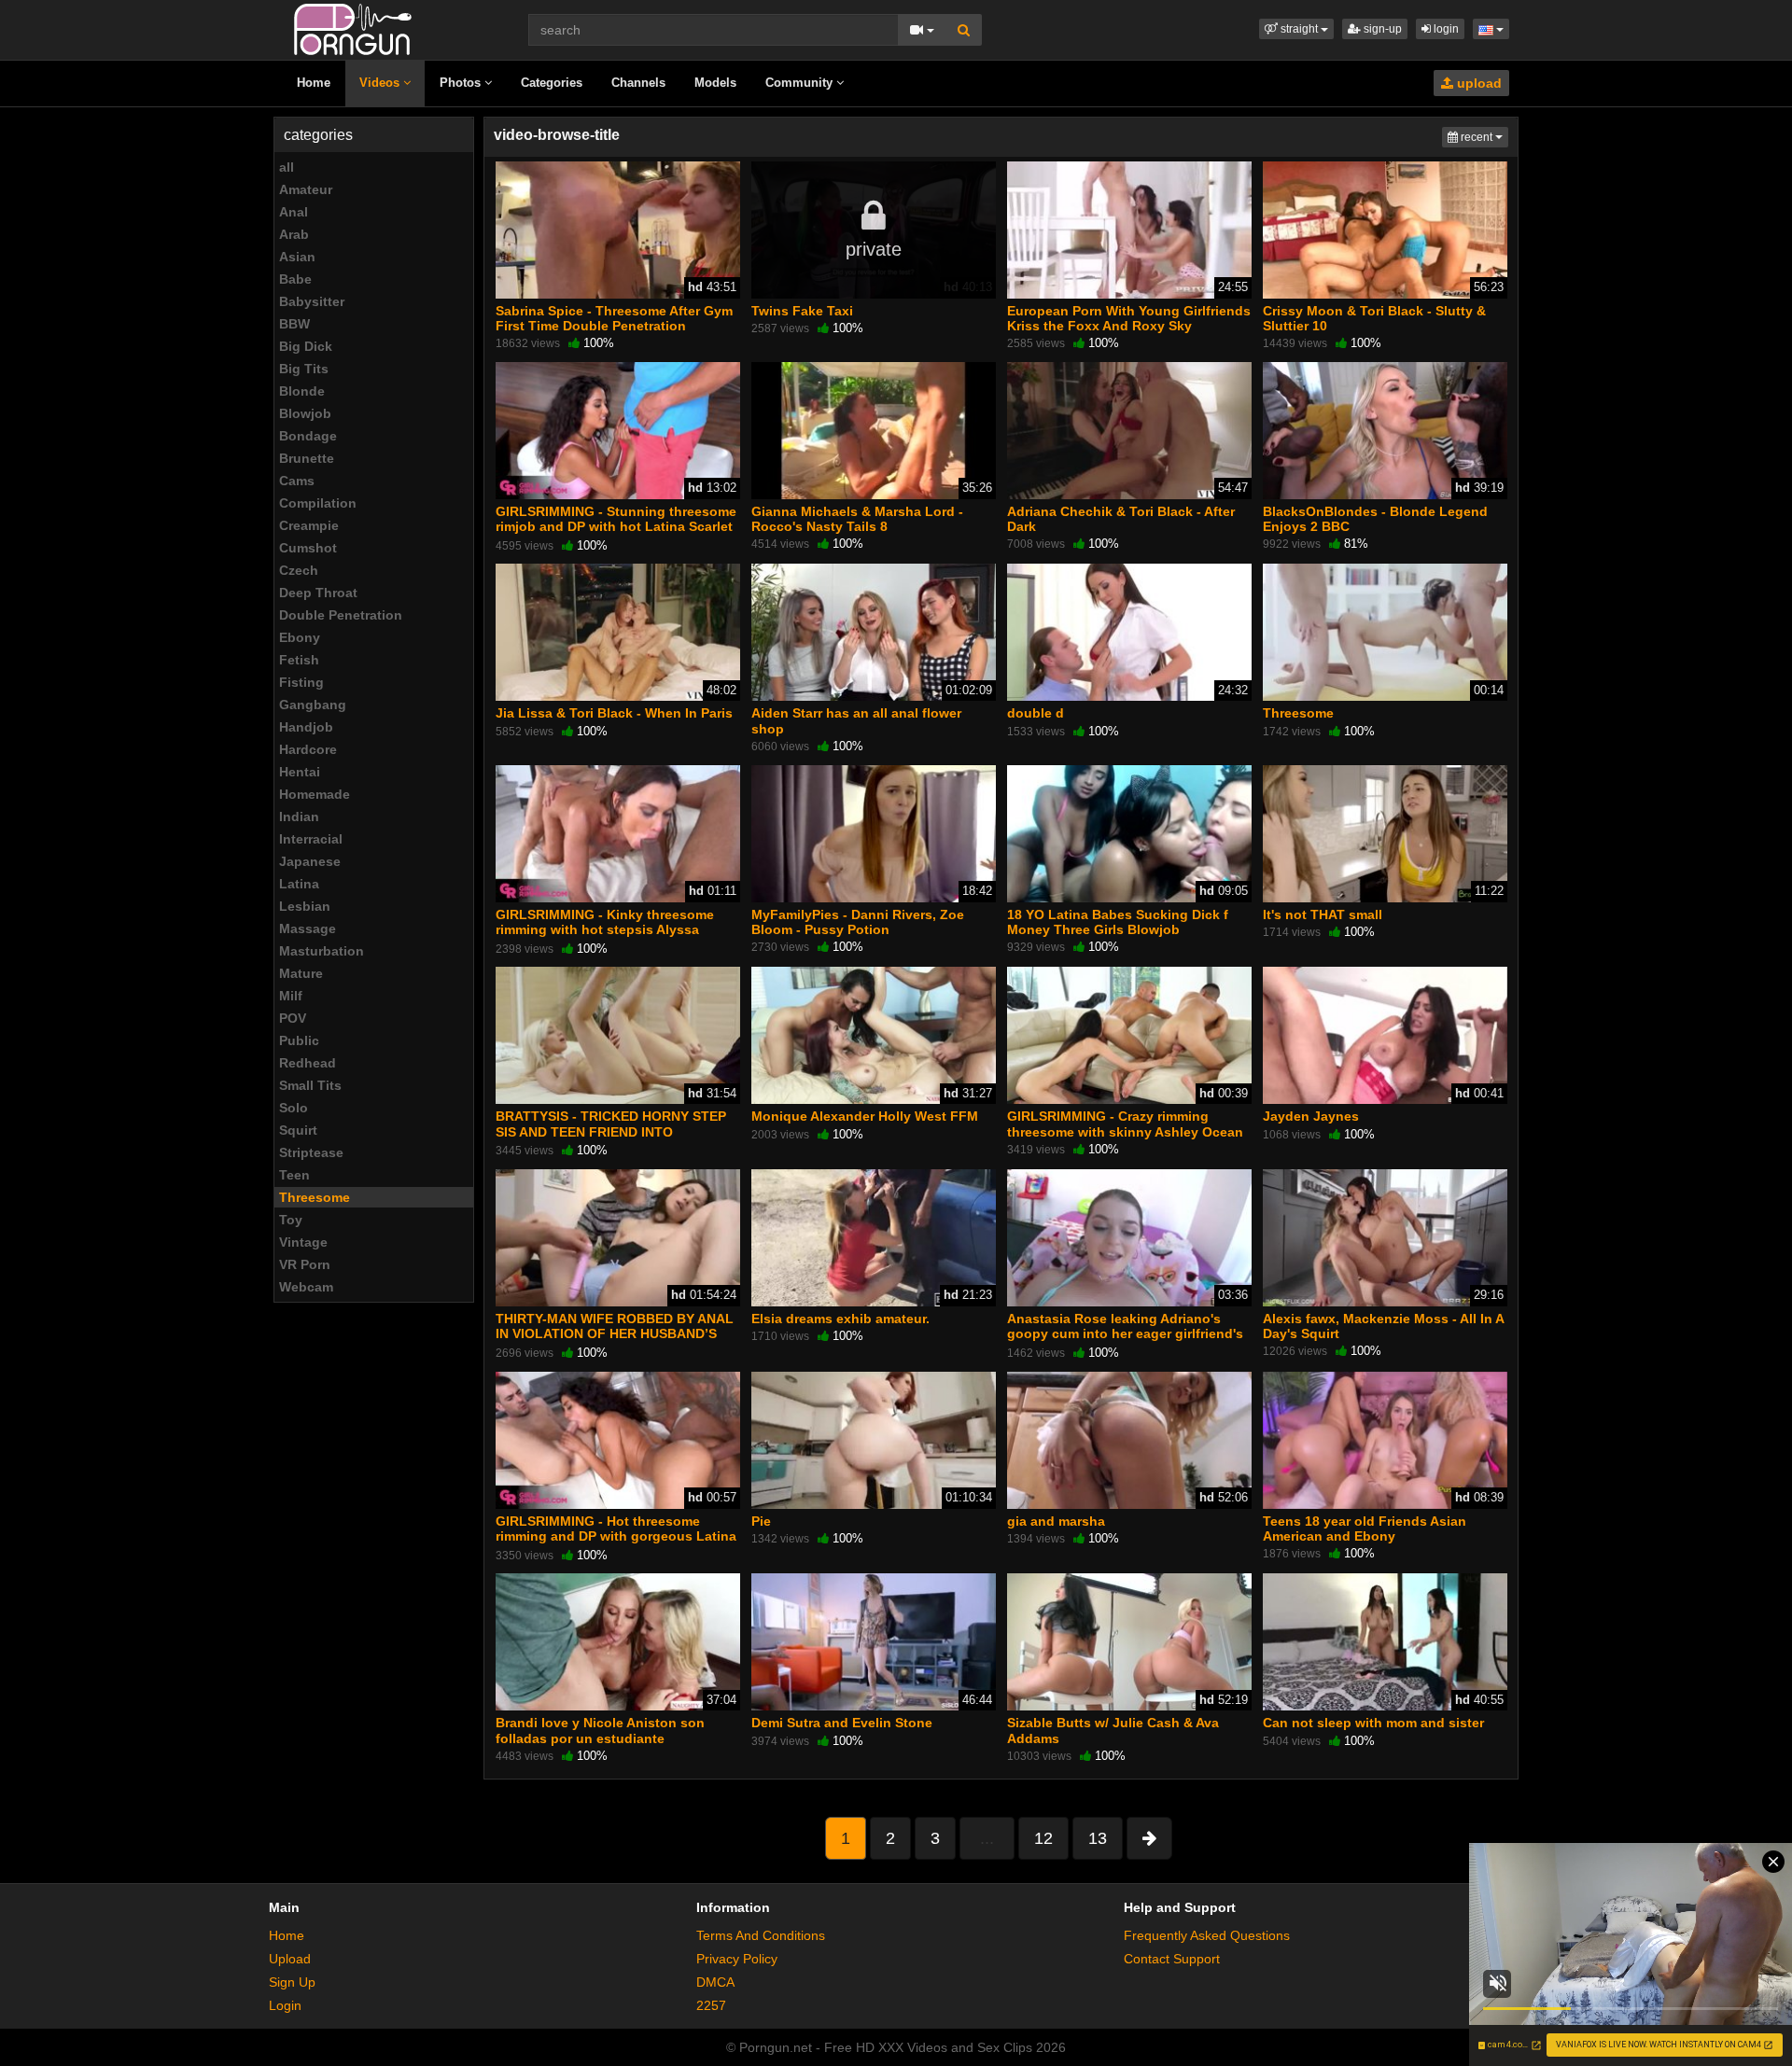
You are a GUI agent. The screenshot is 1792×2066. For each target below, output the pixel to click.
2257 (711, 2005)
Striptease (311, 1152)
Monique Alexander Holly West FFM (865, 1116)
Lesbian (305, 906)
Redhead (308, 1063)
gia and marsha (1056, 1521)
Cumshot (308, 548)
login (1445, 29)
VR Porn (305, 1264)
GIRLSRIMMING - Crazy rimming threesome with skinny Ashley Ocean (1125, 1124)
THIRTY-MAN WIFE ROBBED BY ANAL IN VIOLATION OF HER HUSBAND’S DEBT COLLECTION (615, 1333)
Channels (638, 83)
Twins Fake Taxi (802, 311)
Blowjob (305, 413)
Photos (462, 83)
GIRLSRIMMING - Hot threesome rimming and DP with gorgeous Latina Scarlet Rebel (616, 1536)
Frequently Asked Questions (1207, 1935)
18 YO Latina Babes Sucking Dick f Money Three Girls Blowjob (1118, 922)
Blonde (302, 391)
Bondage (308, 436)
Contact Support (1172, 1959)
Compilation (318, 503)
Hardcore (308, 749)
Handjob (306, 727)
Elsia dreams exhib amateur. (840, 1319)
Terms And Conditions (761, 1935)
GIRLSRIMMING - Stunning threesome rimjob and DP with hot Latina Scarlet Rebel (616, 526)
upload (1477, 83)
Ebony (300, 637)
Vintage (303, 1242)
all (287, 167)
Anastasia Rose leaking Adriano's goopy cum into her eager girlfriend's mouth (1125, 1333)
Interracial (311, 839)
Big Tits (304, 369)
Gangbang (313, 705)
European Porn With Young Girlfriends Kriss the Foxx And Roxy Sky (1129, 318)
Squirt (298, 1130)
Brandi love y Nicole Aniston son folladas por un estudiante (600, 1730)
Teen (294, 1175)
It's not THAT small (1323, 914)
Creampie (309, 525)
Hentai (300, 772)
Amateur (306, 189)
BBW (294, 324)
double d (1036, 713)
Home (314, 83)
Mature (301, 973)
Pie (761, 1521)
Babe (295, 279)
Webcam (306, 1287)
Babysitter (312, 301)
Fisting (301, 682)
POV (293, 1018)
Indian (299, 817)
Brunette (307, 458)
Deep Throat (318, 593)
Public (299, 1040)
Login (285, 2005)
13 (1098, 1838)
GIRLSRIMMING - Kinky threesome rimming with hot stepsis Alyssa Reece (605, 929)
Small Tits (310, 1085)
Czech (299, 570)
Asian (297, 257)
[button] (1296, 29)
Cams (297, 481)
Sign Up (292, 1982)
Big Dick (306, 346)
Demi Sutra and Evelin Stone (842, 1723)
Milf (291, 996)
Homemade (315, 794)
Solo (294, 1108)
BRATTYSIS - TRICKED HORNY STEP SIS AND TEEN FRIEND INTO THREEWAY (611, 1131)
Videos (381, 83)
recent (1483, 137)
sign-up (1381, 29)
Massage (308, 928)
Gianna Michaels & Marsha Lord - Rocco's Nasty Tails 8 (857, 519)
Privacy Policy (737, 1959)
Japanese (310, 861)
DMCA (715, 1982)
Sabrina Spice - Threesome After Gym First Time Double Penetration (614, 318)
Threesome (315, 1197)
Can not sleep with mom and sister (1373, 1723)
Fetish (299, 660)
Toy (291, 1220)
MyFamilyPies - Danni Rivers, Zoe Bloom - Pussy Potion (858, 922)
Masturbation (322, 951)
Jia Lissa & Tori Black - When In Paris (614, 713)
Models (715, 83)
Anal (294, 212)
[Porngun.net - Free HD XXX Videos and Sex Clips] (353, 28)
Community (801, 83)
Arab (294, 234)
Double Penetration (341, 615)
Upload (290, 1959)
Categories (552, 83)
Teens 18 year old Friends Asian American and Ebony (1365, 1529)
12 (1043, 1838)
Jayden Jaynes (1311, 1116)
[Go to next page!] (1149, 1838)
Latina (299, 884)
